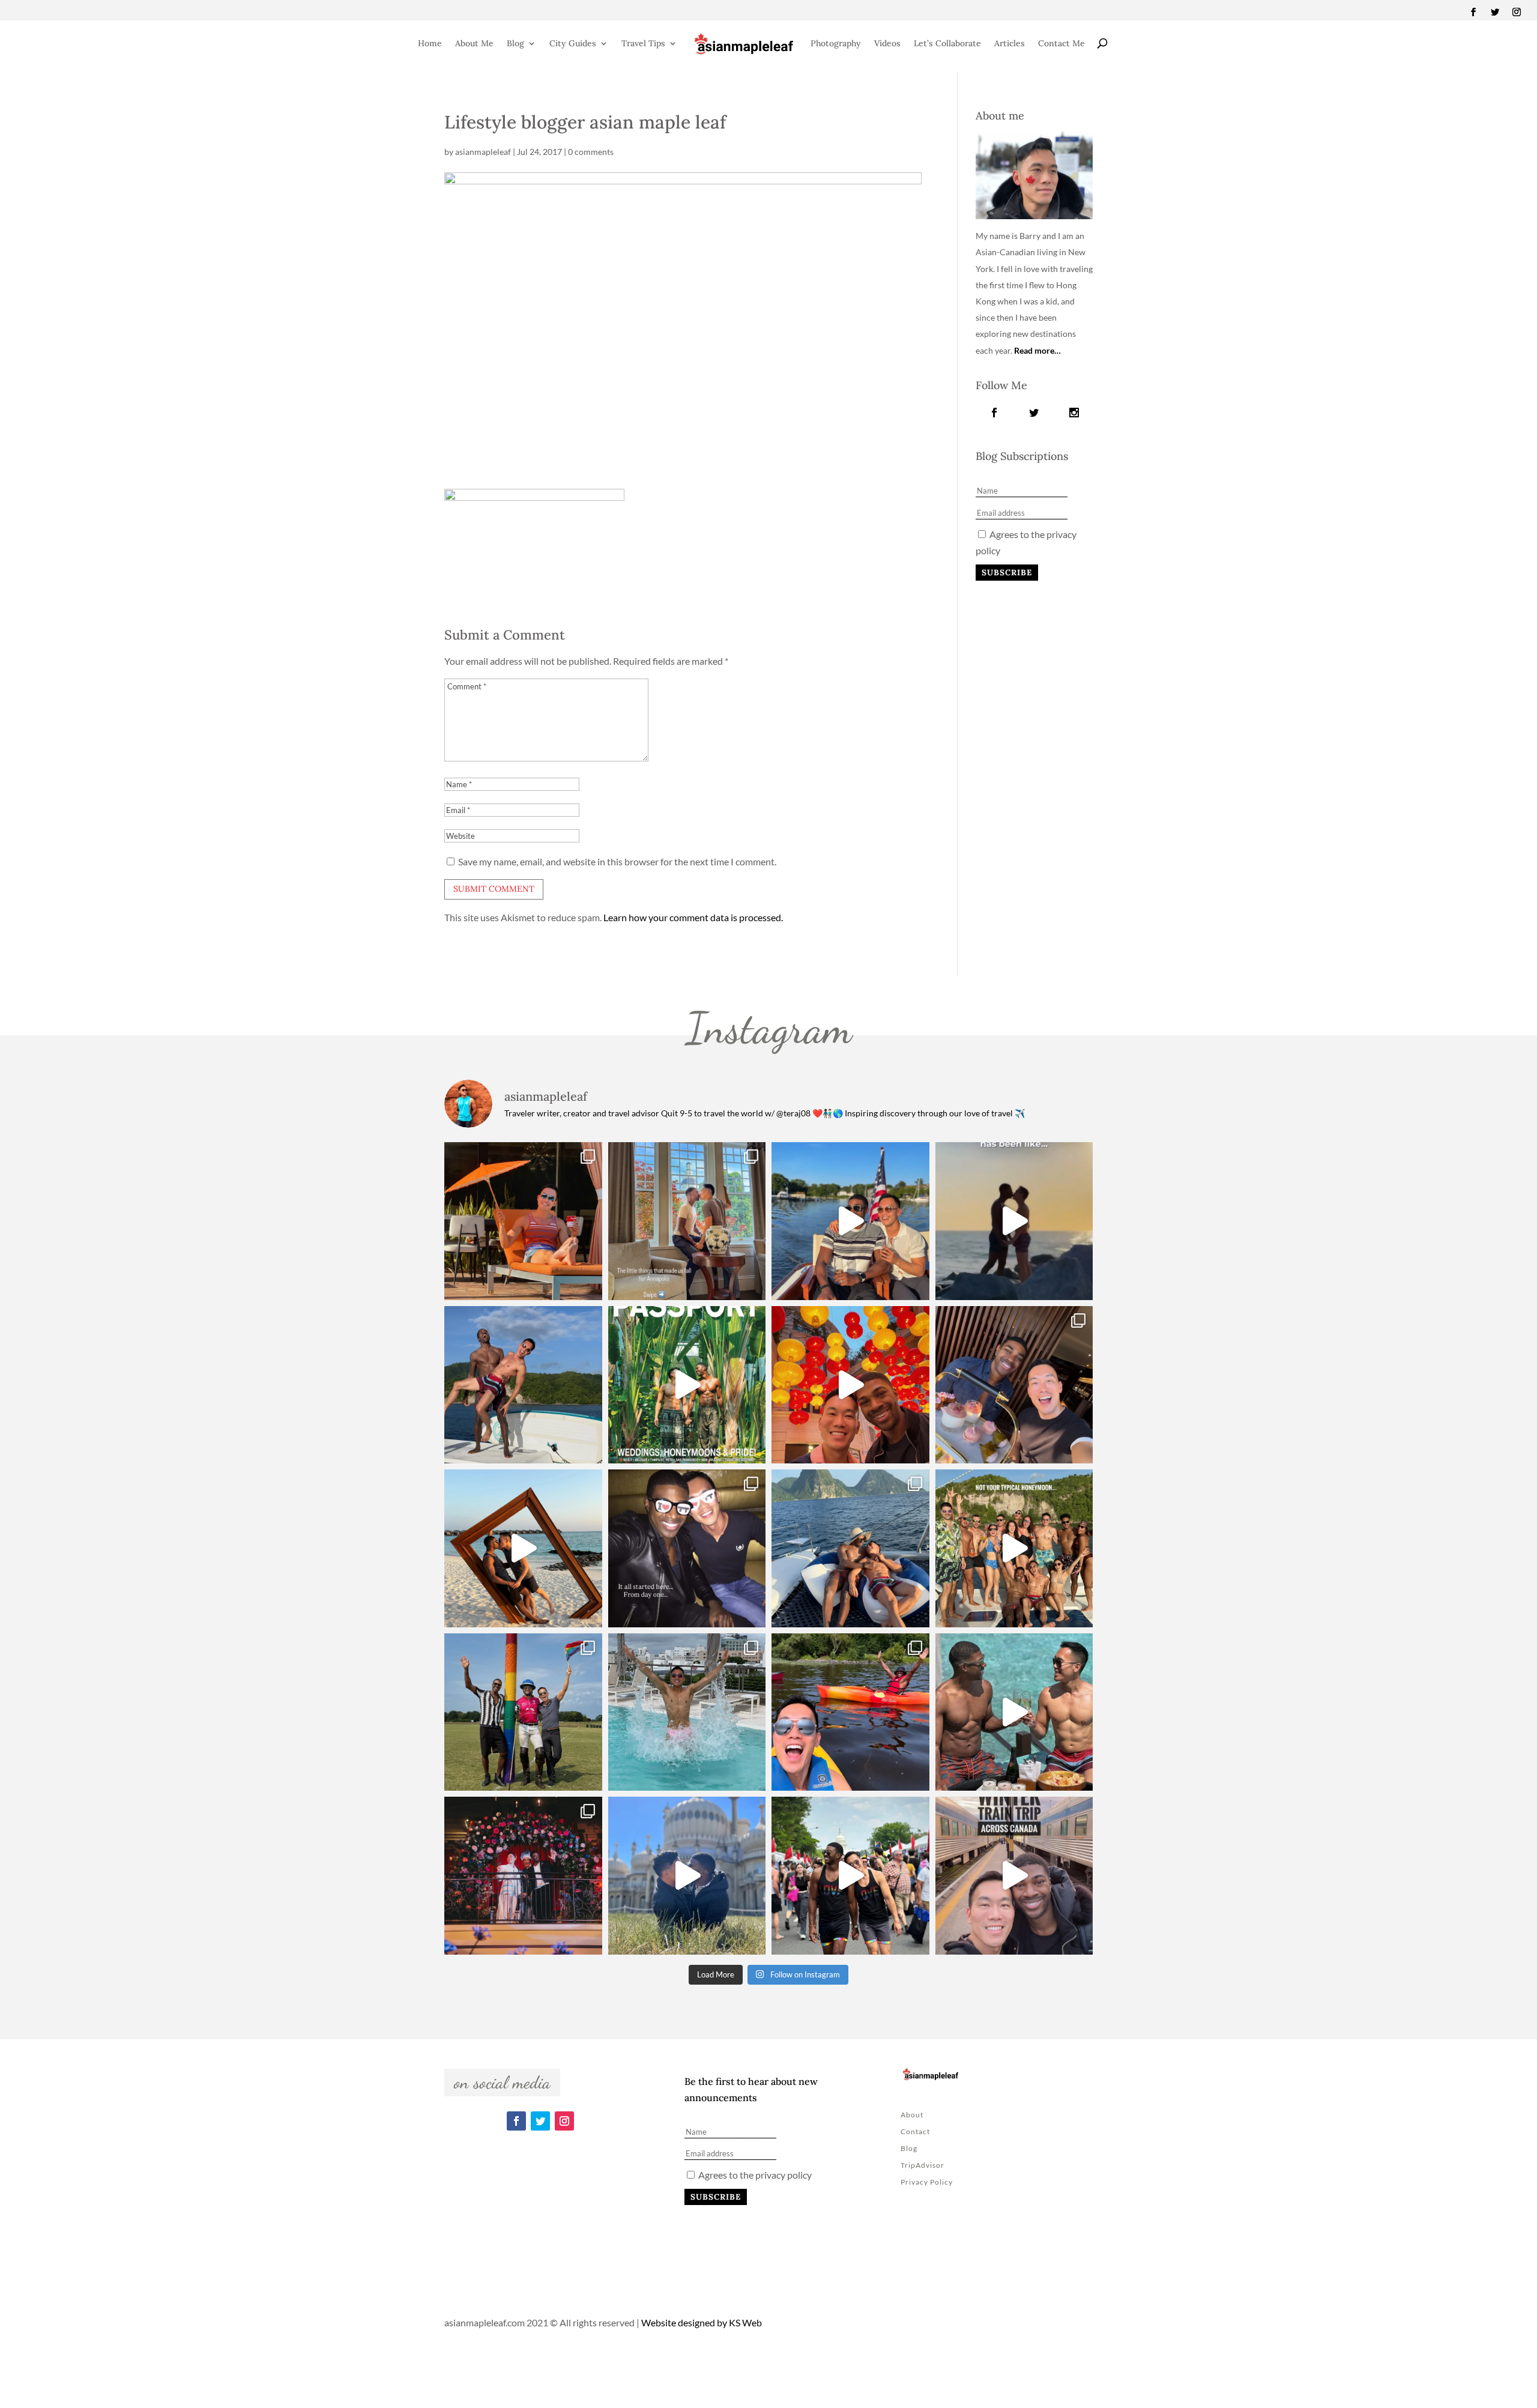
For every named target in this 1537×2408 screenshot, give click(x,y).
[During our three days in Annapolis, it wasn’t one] (687, 1221)
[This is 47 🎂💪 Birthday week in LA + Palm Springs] (523, 1221)
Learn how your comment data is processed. (693, 917)
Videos (887, 43)
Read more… (1037, 350)
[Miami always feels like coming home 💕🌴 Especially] (687, 1712)
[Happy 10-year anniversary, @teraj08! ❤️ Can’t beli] (687, 1548)
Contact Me (1061, 43)
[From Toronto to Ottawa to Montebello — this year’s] (850, 1712)
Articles (1010, 43)
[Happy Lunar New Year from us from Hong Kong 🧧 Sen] (850, 1385)
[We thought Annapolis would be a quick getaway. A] (850, 1221)
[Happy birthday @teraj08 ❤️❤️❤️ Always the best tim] (523, 1385)
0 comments (591, 152)
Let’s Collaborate (947, 43)
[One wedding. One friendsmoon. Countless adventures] (1014, 1221)
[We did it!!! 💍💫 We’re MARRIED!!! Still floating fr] (523, 1876)
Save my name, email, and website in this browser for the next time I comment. (617, 861)
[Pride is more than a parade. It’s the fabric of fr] (850, 1876)
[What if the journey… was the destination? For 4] (1014, 1876)
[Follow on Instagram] (1517, 12)
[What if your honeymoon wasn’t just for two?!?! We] (1014, 1548)
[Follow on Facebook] (1473, 12)
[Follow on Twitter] (1495, 12)
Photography (836, 43)
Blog (515, 43)
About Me (474, 43)
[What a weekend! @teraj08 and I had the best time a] (523, 1712)
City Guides (573, 43)
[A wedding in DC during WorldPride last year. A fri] (687, 1385)
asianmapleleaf (483, 152)
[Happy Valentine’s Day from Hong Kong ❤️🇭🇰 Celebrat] (1014, 1385)
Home (430, 43)
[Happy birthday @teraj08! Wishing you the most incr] (687, 1876)
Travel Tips (643, 43)
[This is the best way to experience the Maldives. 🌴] (1014, 1712)
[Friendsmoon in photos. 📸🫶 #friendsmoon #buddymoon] (850, 1548)
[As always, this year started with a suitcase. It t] (523, 1548)
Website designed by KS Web (702, 2322)
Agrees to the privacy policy (754, 2175)
